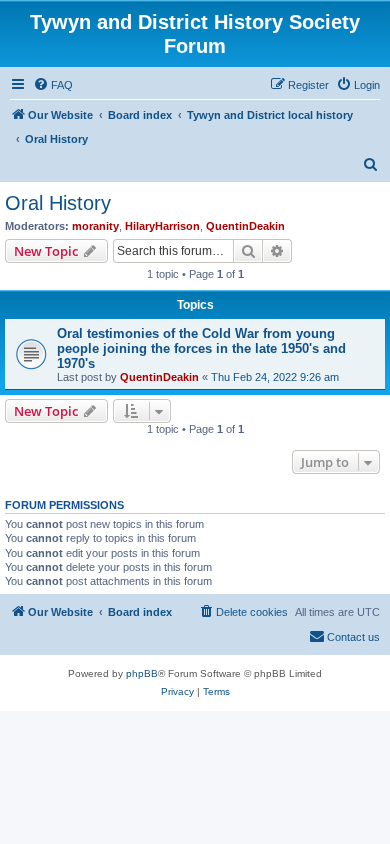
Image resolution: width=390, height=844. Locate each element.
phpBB (142, 673)
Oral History (58, 203)
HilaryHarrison (162, 226)
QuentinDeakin (245, 226)
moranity (95, 226)
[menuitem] (53, 85)
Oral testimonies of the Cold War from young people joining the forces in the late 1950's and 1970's (201, 348)
